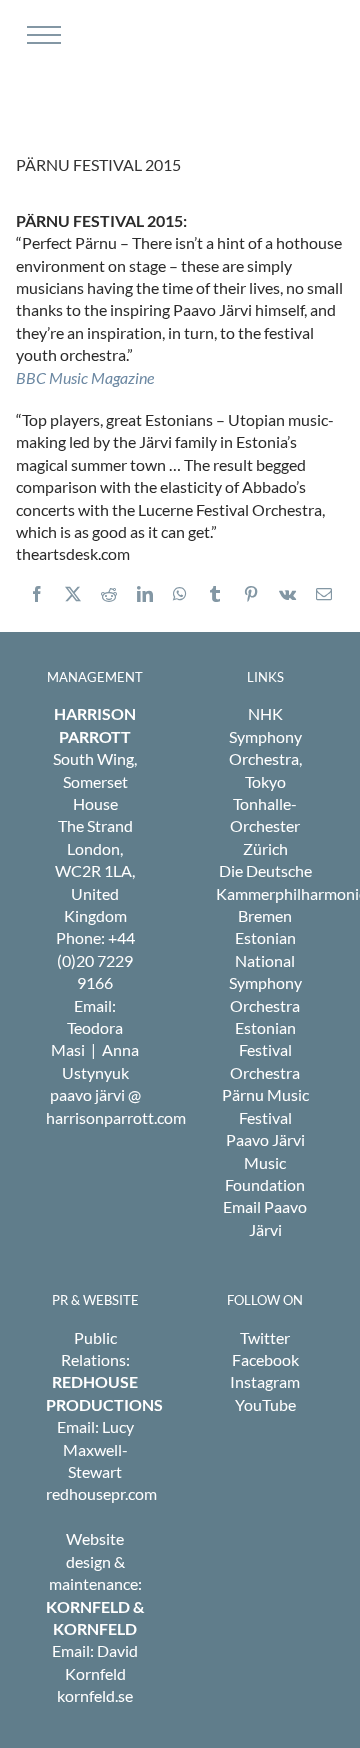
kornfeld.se (95, 1695)
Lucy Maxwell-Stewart (98, 1449)
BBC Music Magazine (85, 377)
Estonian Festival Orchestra (265, 1050)
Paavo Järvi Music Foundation (265, 1162)
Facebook (265, 1359)
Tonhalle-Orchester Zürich (265, 826)
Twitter (265, 1337)
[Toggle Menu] (41, 35)
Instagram (265, 1381)
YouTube (265, 1404)
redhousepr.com (101, 1493)
